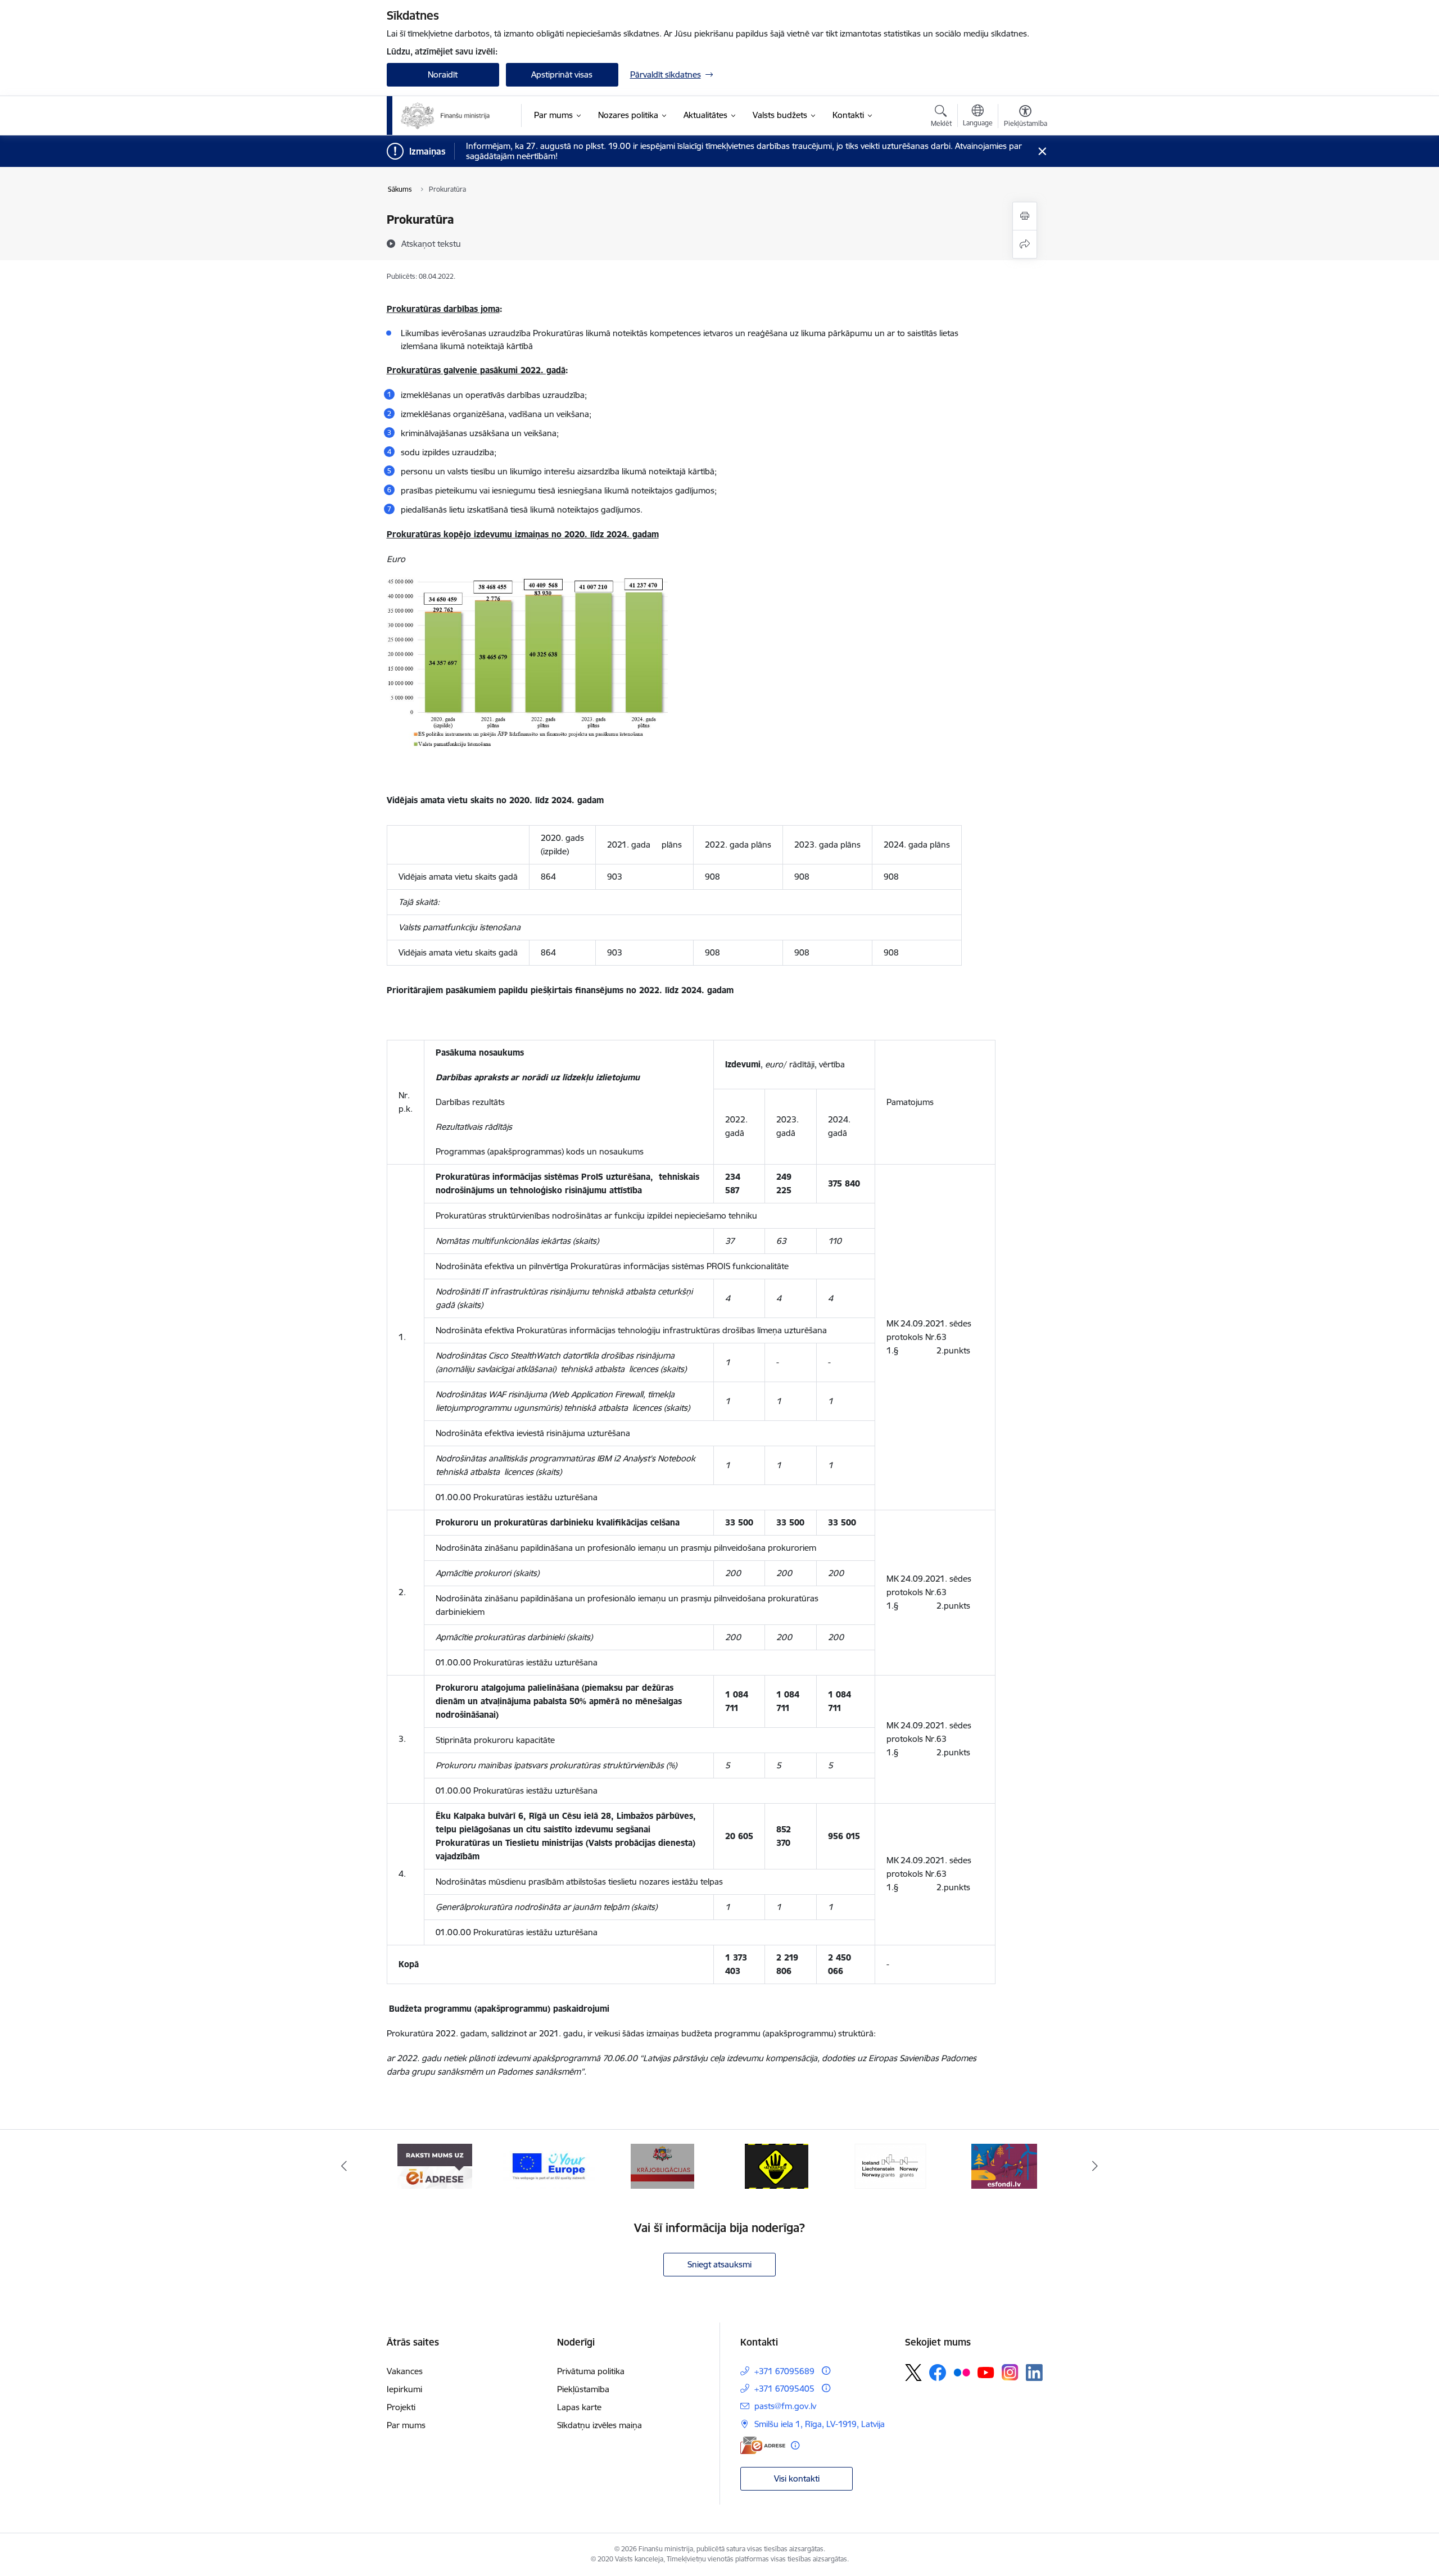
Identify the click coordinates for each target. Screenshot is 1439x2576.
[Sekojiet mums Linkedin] (1034, 2373)
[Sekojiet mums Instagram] (1010, 2372)
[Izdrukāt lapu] (1025, 216)
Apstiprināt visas (562, 74)
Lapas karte (579, 2407)
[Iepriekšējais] (344, 2166)
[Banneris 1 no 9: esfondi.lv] (1004, 2165)
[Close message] (1042, 151)
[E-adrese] (763, 2445)
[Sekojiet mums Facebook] (938, 2373)
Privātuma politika (591, 2371)
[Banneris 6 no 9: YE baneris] (549, 2165)
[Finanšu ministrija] (446, 116)
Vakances (405, 2371)
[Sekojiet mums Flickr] (962, 2372)
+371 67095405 (784, 2389)
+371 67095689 (784, 2371)
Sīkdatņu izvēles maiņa (599, 2425)
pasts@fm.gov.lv (785, 2406)
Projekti (401, 2407)
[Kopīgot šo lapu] (1025, 244)
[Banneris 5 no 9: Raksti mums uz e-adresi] (435, 2165)
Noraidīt (443, 74)
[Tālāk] (1096, 2166)
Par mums (406, 2425)
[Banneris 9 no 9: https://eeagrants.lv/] (890, 2165)
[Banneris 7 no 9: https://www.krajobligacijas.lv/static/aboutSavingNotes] (662, 2165)
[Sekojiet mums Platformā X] (913, 2373)
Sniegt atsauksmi (719, 2264)
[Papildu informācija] (826, 2371)
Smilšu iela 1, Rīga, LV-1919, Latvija (820, 2424)
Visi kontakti (797, 2478)
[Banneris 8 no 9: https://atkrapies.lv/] (777, 2165)
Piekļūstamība (583, 2389)
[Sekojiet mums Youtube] (986, 2372)
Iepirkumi (404, 2389)
